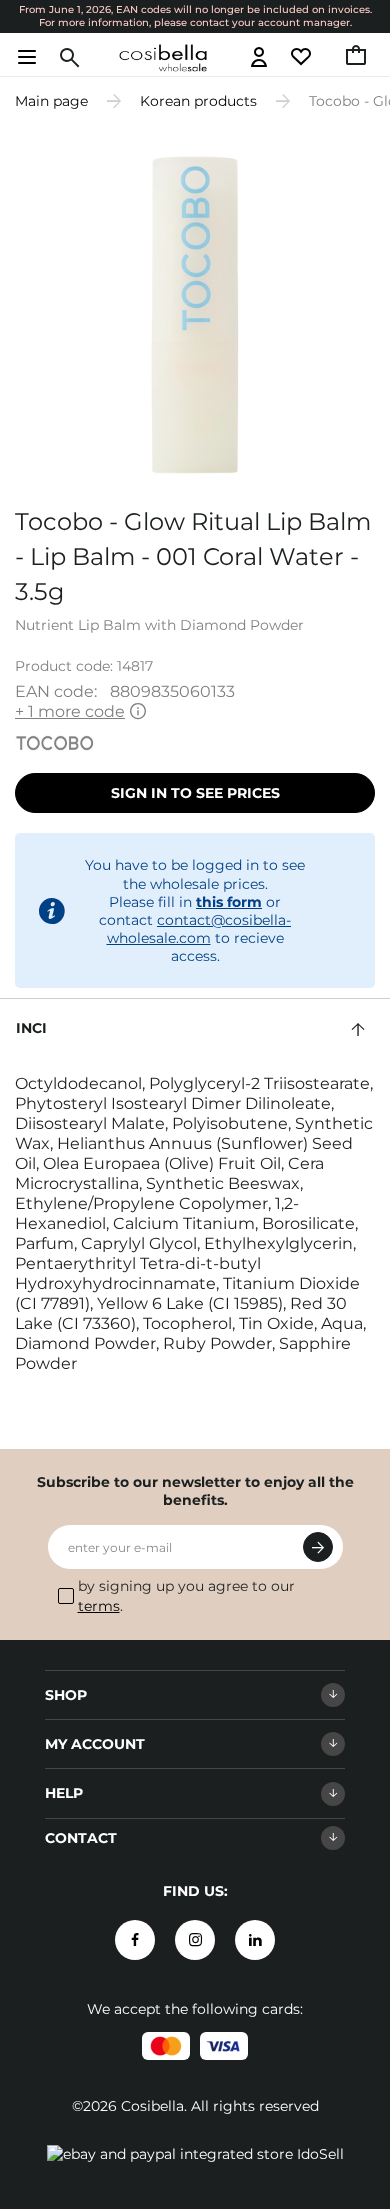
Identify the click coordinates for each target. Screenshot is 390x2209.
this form (229, 902)
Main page (51, 101)
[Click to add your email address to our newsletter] (318, 1547)
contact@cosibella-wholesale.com (199, 929)
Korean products (198, 101)
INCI (31, 1028)
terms (99, 1606)
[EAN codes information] (138, 712)
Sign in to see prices (195, 793)
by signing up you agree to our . (186, 1596)
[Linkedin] (255, 1940)
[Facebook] (135, 1940)
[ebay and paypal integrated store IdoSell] (195, 2154)
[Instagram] (195, 1940)
